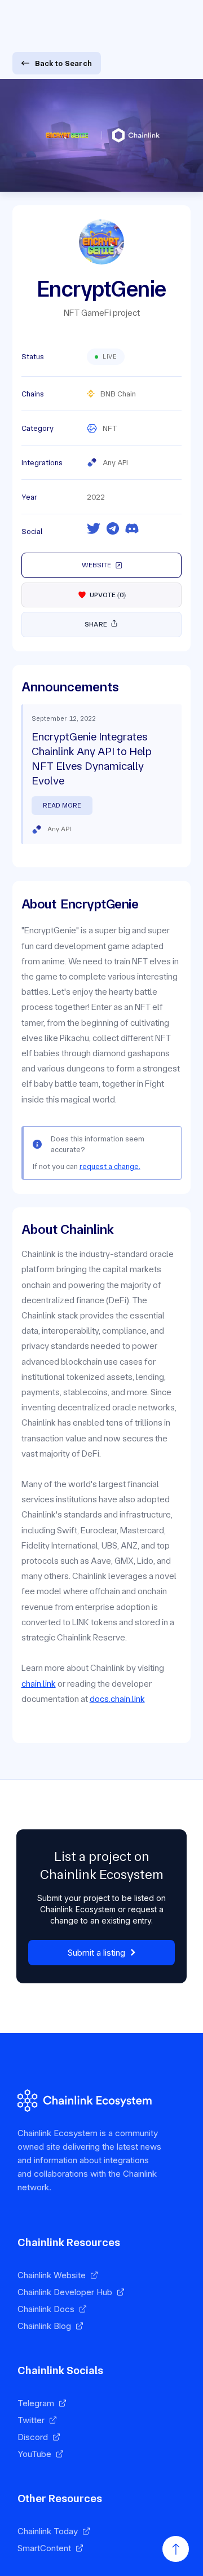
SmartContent (44, 2548)
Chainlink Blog (44, 2326)
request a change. (110, 1166)
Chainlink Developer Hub (65, 2292)
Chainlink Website (52, 2275)
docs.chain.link (117, 1699)
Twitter (31, 2420)
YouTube (34, 2454)
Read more (62, 805)
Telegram (36, 2403)
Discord (33, 2437)
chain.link (39, 1684)
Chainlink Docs (46, 2309)
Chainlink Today (48, 2531)
